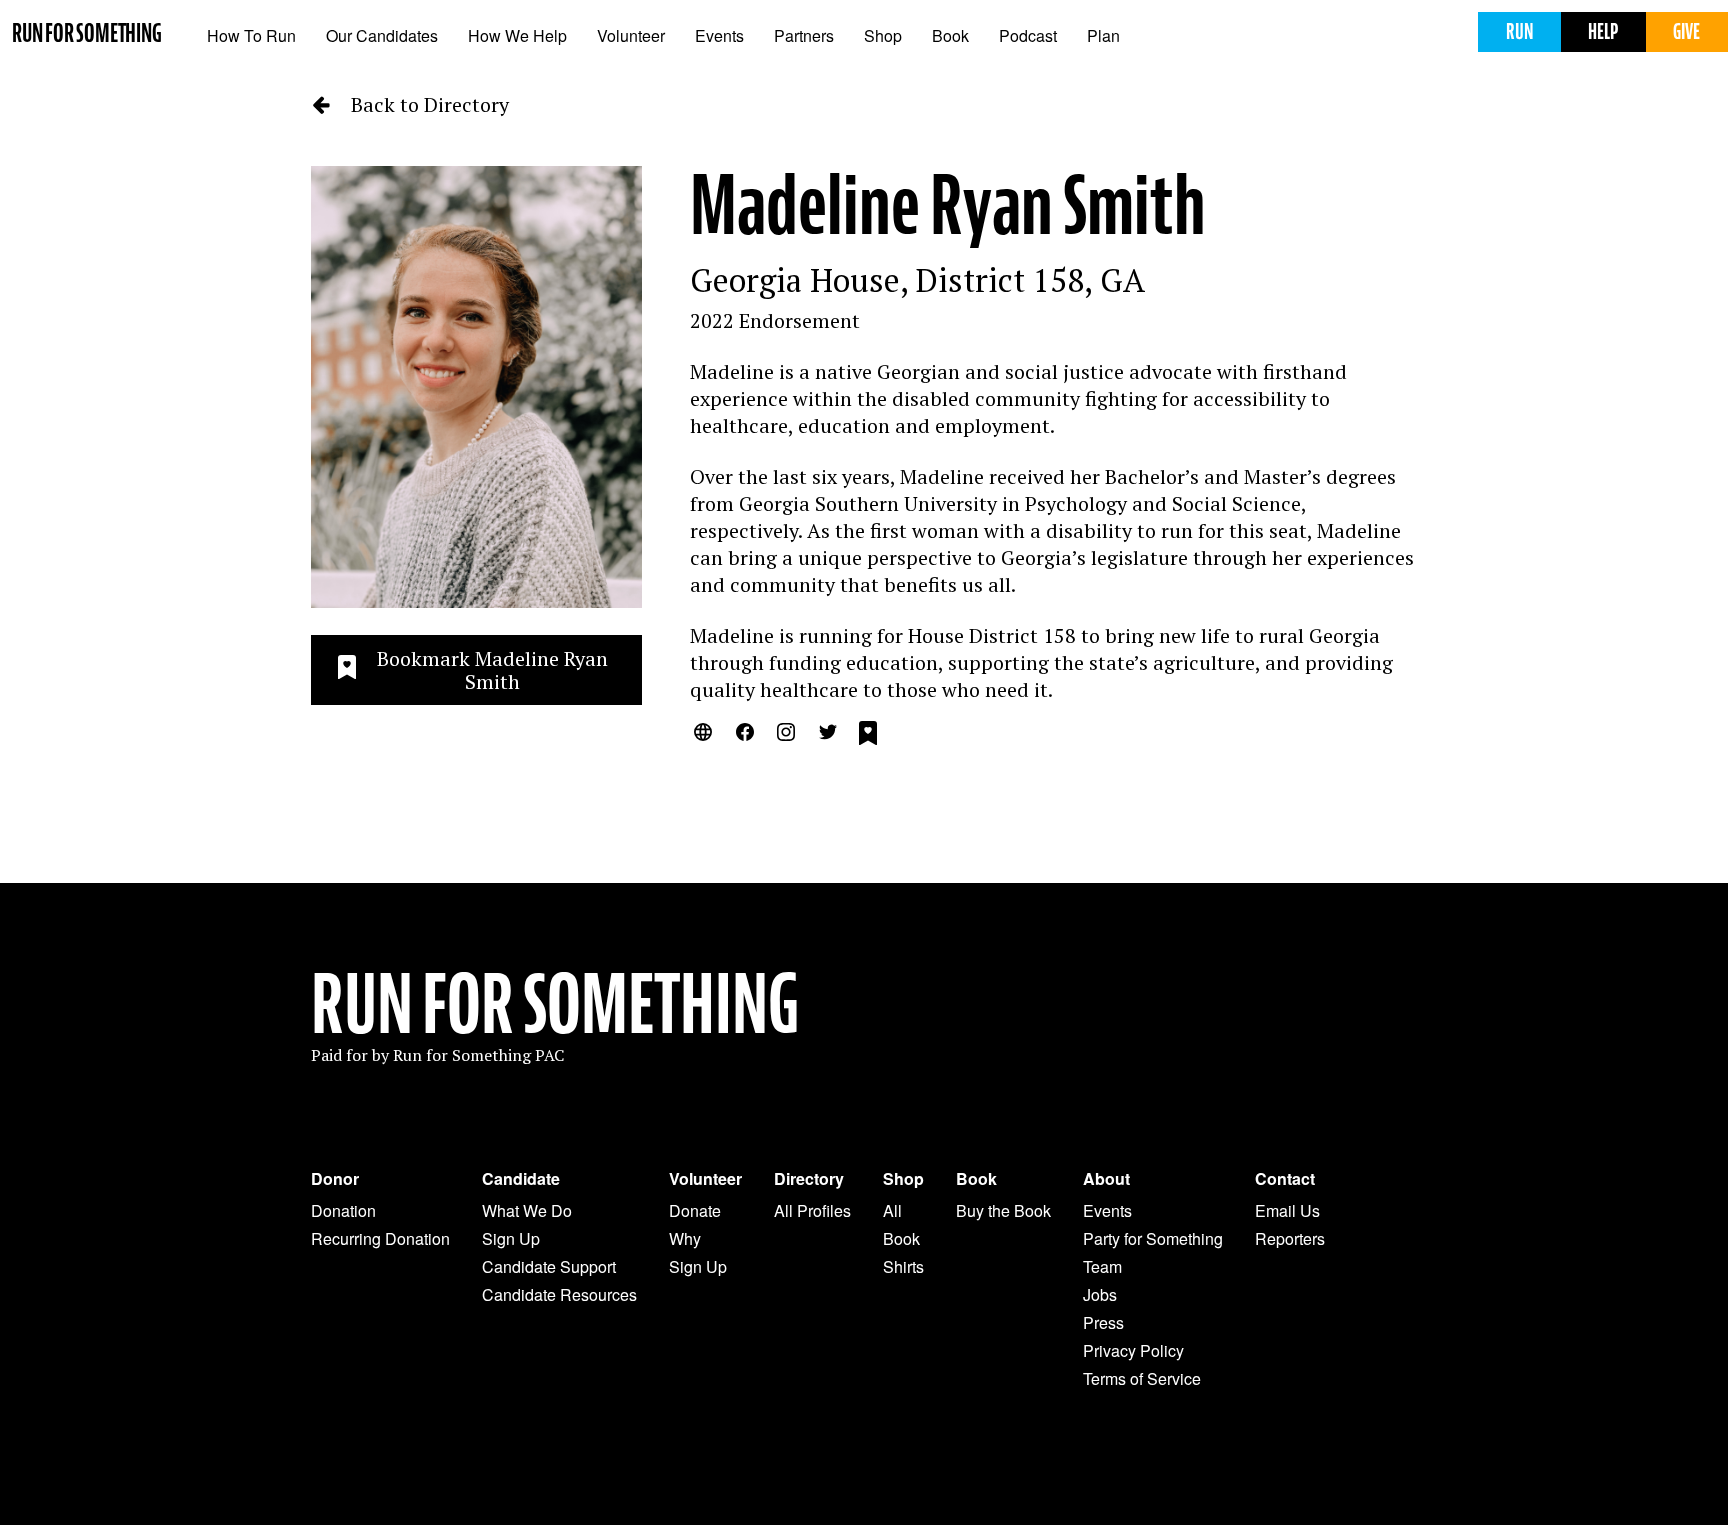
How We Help (517, 35)
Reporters (1290, 1238)
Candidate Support (549, 1266)
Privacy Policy (1133, 1350)
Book (950, 35)
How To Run (251, 35)
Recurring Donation (380, 1238)
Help (1603, 31)
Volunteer (631, 35)
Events (719, 35)
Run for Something (87, 33)
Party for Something (1153, 1238)
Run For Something (555, 1005)
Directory (809, 1179)
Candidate (521, 1179)
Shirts (903, 1266)
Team (1102, 1266)
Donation (343, 1210)
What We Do (527, 1210)
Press (1103, 1322)
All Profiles (812, 1210)
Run (1519, 31)
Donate (695, 1210)
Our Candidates (382, 35)
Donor (335, 1179)
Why (685, 1238)
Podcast (1028, 35)
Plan (1103, 35)
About (1106, 1179)
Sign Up (511, 1238)
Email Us (1287, 1210)
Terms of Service (1142, 1378)
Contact (1285, 1179)
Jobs (1100, 1294)
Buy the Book (1003, 1210)
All (892, 1210)
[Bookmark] (868, 736)
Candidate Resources (559, 1294)
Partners (804, 35)
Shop (883, 35)
